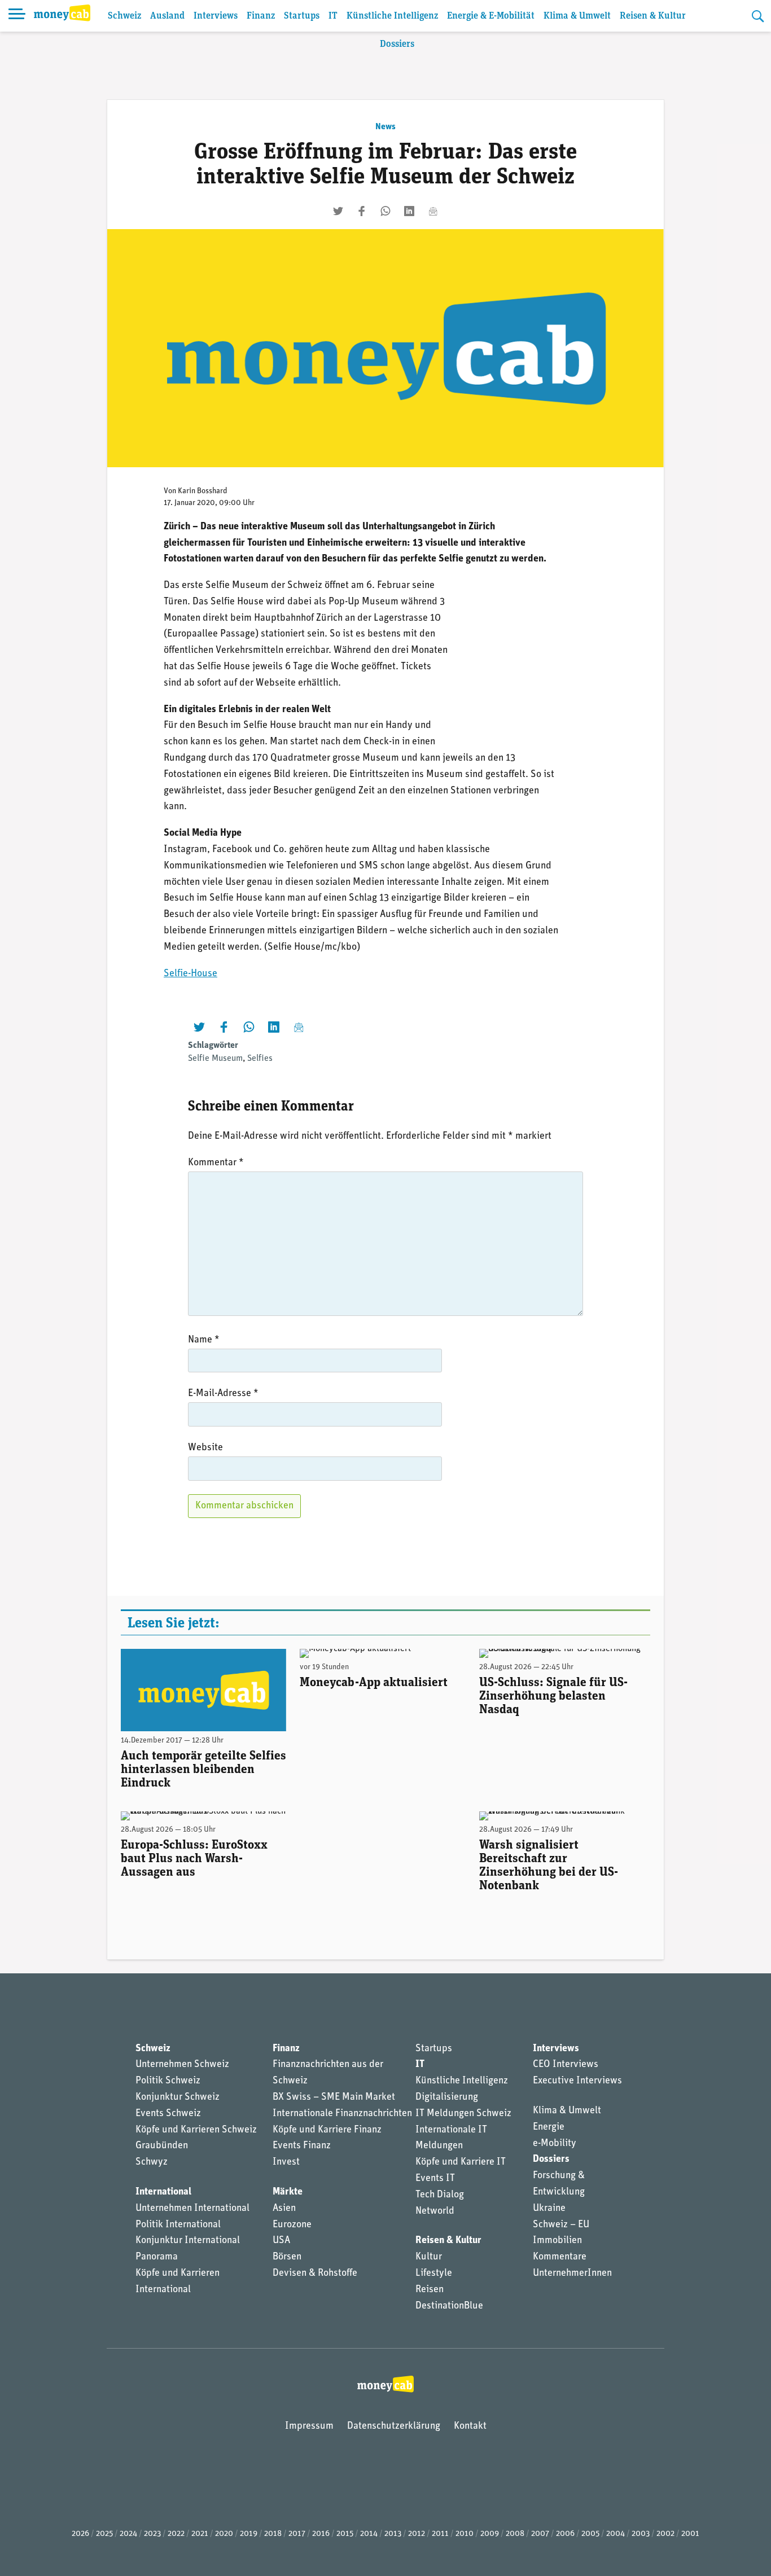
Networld (435, 2211)
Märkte (288, 2192)
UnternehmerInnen (572, 2274)
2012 (417, 2534)
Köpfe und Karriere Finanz (327, 2130)
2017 (297, 2534)
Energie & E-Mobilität (491, 16)
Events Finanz (302, 2146)
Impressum (309, 2426)
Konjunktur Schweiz (178, 2097)
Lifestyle (434, 2274)
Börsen (287, 2257)
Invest (286, 2162)
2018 (273, 2534)
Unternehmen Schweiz (182, 2065)
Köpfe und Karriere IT (461, 2162)
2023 (152, 2534)
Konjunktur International (188, 2241)
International (163, 2192)
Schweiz (124, 16)
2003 (641, 2534)
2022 (176, 2534)
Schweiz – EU (561, 2225)
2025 (104, 2534)
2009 (490, 2534)
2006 (565, 2534)
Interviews (216, 16)
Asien (284, 2209)
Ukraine (549, 2209)
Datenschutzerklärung (394, 2426)
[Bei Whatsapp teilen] (385, 211)
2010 (465, 2534)
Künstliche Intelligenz (392, 16)
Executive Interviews (577, 2081)
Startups (302, 16)
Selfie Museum (215, 1059)
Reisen (430, 2290)
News (385, 127)
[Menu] (17, 16)
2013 (393, 2534)
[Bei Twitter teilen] (338, 211)
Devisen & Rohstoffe (315, 2274)
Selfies (260, 1059)
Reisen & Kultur (653, 16)
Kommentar (216, 1163)
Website (205, 1448)
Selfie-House (190, 974)
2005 (590, 2534)
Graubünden (162, 2146)
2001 (690, 2534)
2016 (321, 2534)
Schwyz (152, 2162)
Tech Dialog (440, 2195)
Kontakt (470, 2426)
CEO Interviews (566, 2065)
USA (281, 2241)
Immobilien (557, 2241)
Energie (549, 2127)
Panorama (157, 2257)
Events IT (435, 2179)
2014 (369, 2534)
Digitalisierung (447, 2097)
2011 (440, 2534)
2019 (249, 2534)
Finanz (261, 16)
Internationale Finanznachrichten (342, 2114)
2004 (616, 2534)
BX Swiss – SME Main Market (334, 2097)
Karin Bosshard (203, 491)
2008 (515, 2534)
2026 (80, 2534)
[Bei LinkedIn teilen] (409, 211)
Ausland (167, 16)
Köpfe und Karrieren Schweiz (196, 2130)
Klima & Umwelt (577, 16)
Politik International (178, 2225)
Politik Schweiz (168, 2081)
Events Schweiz (168, 2114)
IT (333, 16)
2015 (345, 2534)
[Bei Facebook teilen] (362, 211)
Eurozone (292, 2225)
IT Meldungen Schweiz (463, 2114)
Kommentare (560, 2257)
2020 (224, 2534)
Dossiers (397, 44)
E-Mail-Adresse (223, 1394)
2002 (665, 2534)
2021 (200, 2534)
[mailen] (433, 211)
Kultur (429, 2257)
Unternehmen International (192, 2209)
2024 (128, 2534)
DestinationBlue (449, 2306)
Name (204, 1340)
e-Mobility (555, 2144)
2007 (540, 2534)
